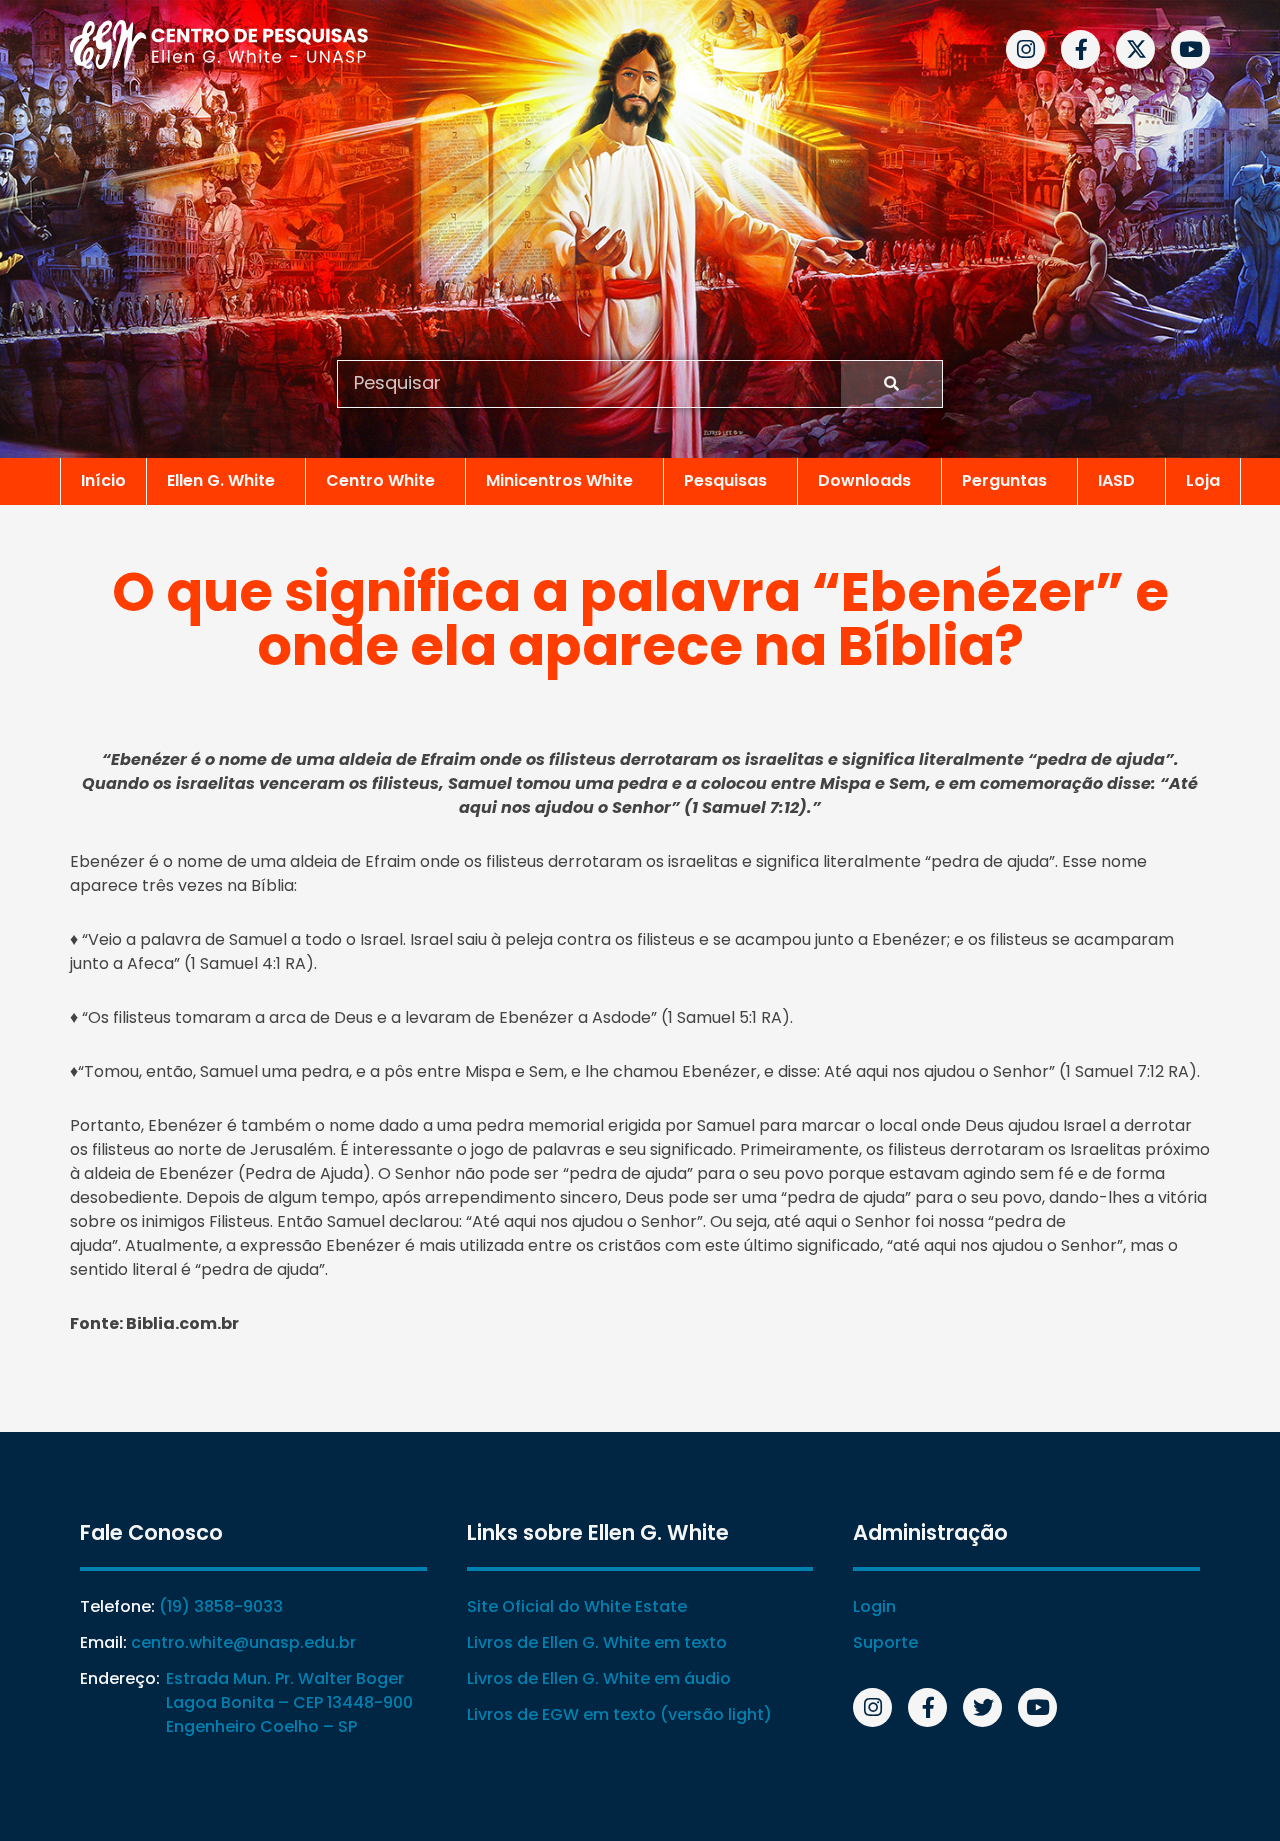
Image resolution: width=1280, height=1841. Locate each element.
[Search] (891, 384)
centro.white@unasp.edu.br (243, 1642)
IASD (1116, 480)
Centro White (380, 480)
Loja (1203, 480)
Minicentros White (559, 480)
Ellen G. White (221, 480)
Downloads (864, 480)
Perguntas (1004, 480)
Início (103, 480)
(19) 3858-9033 (221, 1606)
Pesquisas (725, 480)
